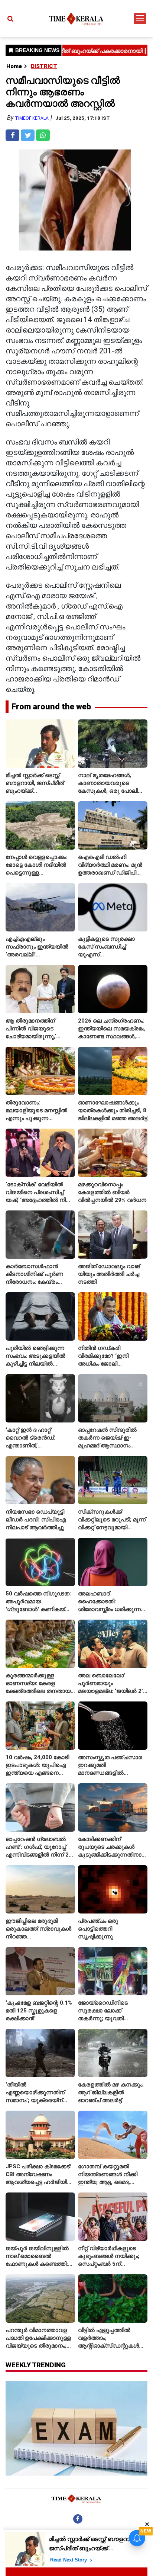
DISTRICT (44, 66)
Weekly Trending (36, 2365)
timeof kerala (32, 118)
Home (14, 66)
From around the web (51, 707)
